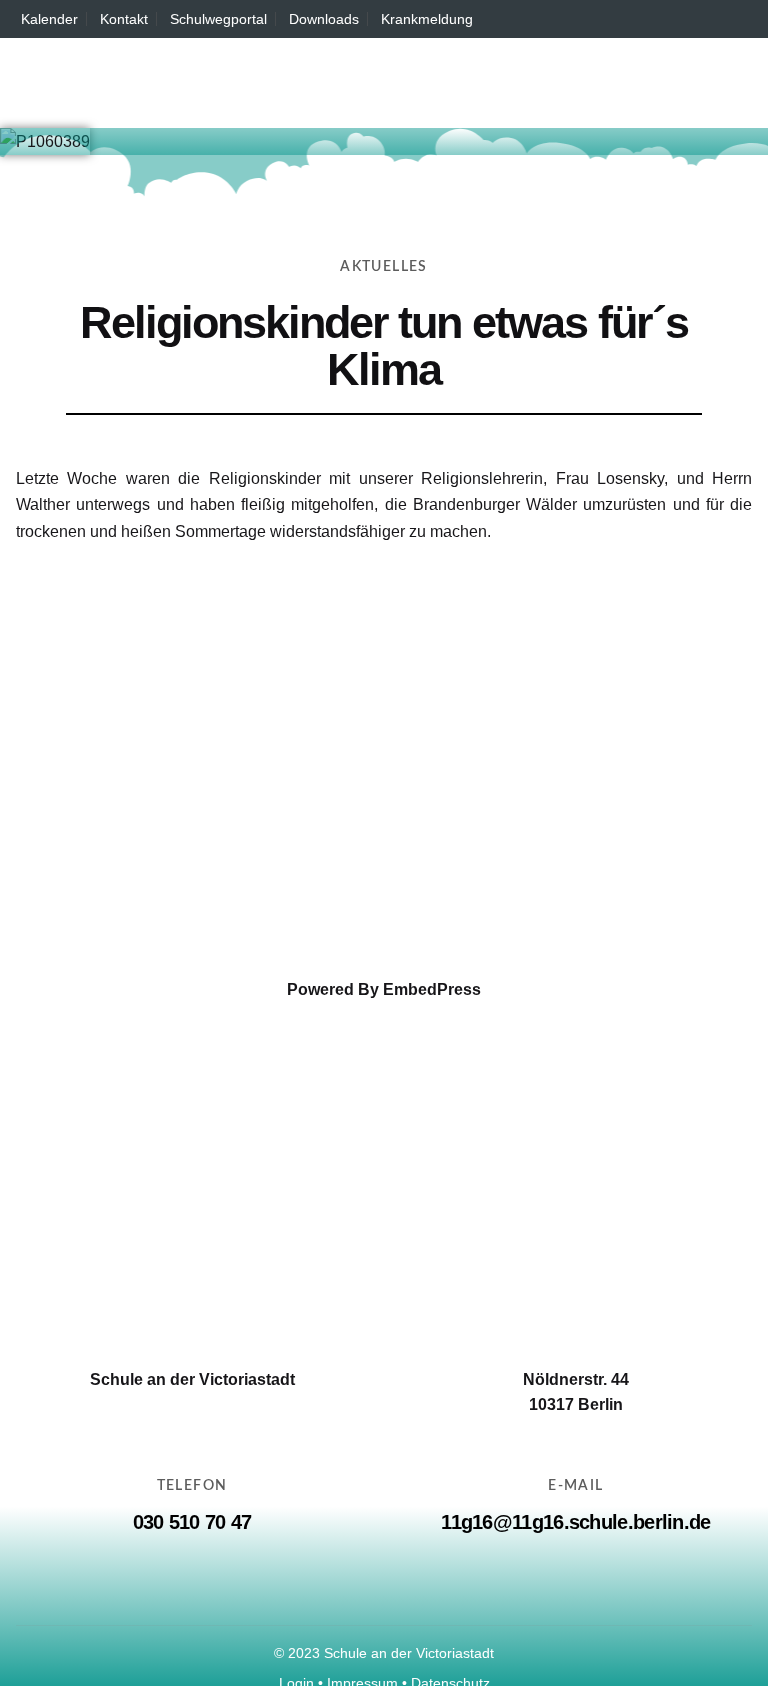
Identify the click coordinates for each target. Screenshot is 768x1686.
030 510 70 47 (192, 1522)
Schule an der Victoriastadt (409, 1653)
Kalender (49, 19)
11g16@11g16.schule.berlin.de (575, 1522)
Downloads (324, 19)
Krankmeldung (427, 19)
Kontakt (124, 19)
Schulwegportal (218, 19)
